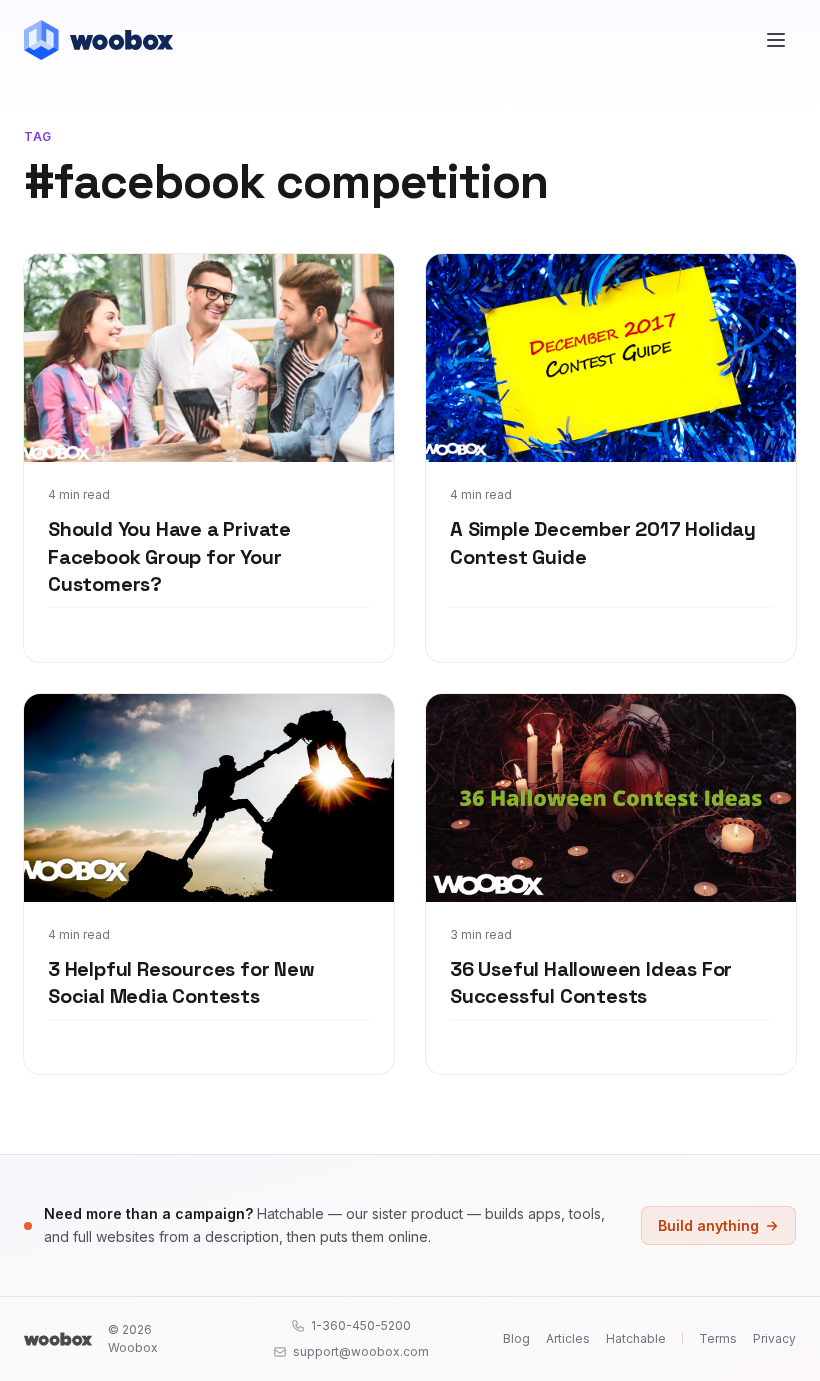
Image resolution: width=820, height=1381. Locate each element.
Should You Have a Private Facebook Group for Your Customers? (169, 556)
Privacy (774, 1338)
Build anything (708, 1225)
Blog (516, 1338)
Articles (568, 1338)
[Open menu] (776, 40)
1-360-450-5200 (361, 1325)
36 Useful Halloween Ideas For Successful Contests (591, 983)
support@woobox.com (361, 1351)
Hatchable (636, 1338)
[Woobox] (58, 1339)
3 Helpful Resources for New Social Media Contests (181, 983)
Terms (718, 1338)
